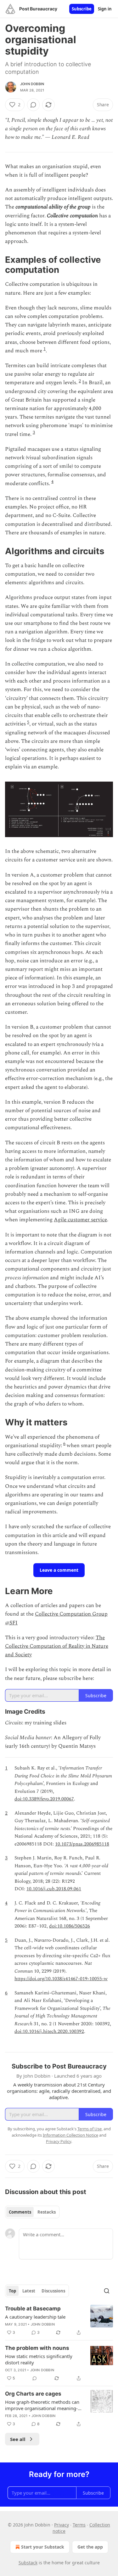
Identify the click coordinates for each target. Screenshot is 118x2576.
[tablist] (32, 2212)
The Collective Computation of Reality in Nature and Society (57, 1646)
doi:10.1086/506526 (70, 1926)
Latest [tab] (29, 2291)
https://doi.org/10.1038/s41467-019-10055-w (61, 1979)
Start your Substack (43, 2547)
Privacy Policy (59, 2141)
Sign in (105, 9)
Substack (28, 2563)
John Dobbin (32, 84)
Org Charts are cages (33, 2394)
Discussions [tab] (53, 2291)
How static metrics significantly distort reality (39, 2359)
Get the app (90, 2547)
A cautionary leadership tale (35, 2317)
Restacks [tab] (47, 2212)
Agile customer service (80, 1220)
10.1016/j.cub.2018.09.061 (54, 1889)
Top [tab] (12, 2291)
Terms (79, 2525)
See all (18, 2439)
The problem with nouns (37, 2348)
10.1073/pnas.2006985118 (82, 1844)
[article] (59, 2321)
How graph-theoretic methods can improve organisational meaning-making (42, 2405)
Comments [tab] (20, 2212)
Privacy (62, 2525)
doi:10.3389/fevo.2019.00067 (44, 1799)
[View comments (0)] (33, 105)
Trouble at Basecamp (33, 2309)
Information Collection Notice (70, 2135)
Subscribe (82, 9)
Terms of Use (90, 2129)
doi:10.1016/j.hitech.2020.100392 (49, 2031)
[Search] (107, 2291)
